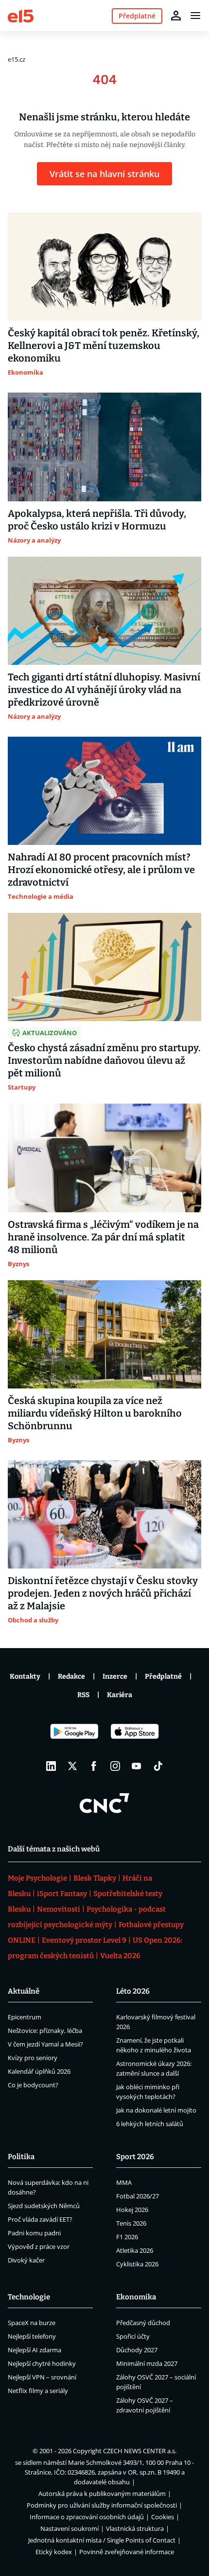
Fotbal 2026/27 (138, 2196)
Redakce (71, 1676)
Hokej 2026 (132, 2210)
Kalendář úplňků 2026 (39, 2071)
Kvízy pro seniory (33, 2058)
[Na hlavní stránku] (21, 15)
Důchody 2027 (137, 2350)
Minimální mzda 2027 (147, 2363)
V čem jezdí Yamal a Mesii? (45, 2044)
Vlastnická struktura (135, 2528)
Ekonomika (136, 2297)
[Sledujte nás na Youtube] (137, 1766)
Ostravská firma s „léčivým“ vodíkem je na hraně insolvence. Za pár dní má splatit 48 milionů (103, 1237)
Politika (21, 2157)
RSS (83, 1695)
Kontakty (25, 1676)
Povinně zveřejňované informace (127, 2552)
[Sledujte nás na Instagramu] (115, 1766)
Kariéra (120, 1695)
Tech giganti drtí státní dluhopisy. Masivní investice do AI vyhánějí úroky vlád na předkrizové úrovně (104, 690)
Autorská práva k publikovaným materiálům (102, 2493)
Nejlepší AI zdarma (35, 2350)
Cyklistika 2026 (137, 2264)
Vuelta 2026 (120, 1956)
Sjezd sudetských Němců (44, 2206)
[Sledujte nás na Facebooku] (94, 1766)
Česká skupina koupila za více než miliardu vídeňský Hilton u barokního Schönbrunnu (95, 1413)
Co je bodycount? (33, 2085)
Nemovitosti (59, 1909)
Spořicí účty (133, 2336)
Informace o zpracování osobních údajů (87, 2517)
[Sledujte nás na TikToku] (158, 1766)
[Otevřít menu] (195, 16)
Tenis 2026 (131, 2223)
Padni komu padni (34, 2233)
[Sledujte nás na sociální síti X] (72, 1766)
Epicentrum (25, 2017)
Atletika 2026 (135, 2250)
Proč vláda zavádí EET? (40, 2219)
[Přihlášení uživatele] (176, 16)
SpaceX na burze (32, 2323)
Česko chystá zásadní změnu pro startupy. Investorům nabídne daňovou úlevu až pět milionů (104, 1060)
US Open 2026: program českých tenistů (95, 1948)
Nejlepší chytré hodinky (42, 2363)
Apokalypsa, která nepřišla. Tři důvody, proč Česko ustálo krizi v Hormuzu (97, 520)
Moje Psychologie (37, 1878)
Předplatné (163, 1676)
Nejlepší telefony (32, 2336)
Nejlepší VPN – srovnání (42, 2377)
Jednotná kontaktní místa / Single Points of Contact (102, 2540)
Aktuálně (24, 1991)
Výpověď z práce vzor (39, 2246)
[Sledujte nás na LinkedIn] (51, 1766)
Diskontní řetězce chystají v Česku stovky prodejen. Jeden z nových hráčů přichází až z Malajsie (103, 1593)
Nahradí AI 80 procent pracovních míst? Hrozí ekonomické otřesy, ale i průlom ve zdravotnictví (101, 870)
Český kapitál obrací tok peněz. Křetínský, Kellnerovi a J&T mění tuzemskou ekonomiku (104, 346)
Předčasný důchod (143, 2323)
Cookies (163, 2517)
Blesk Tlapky (95, 1878)
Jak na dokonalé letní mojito (156, 2110)
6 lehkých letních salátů (150, 2124)
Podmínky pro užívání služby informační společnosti (102, 2505)
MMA (124, 2182)
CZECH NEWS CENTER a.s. (140, 2451)
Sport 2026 (135, 2157)
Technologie (29, 2297)
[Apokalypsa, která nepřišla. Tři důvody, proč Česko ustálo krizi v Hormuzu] (104, 447)
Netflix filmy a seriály (38, 2391)
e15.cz (17, 59)
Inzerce (115, 1676)
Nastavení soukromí (70, 2528)
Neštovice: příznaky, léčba (45, 2031)
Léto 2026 (133, 1991)
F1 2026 (127, 2237)
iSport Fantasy (62, 1894)
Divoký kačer (26, 2260)
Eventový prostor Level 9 (84, 1940)
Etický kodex (54, 2552)
